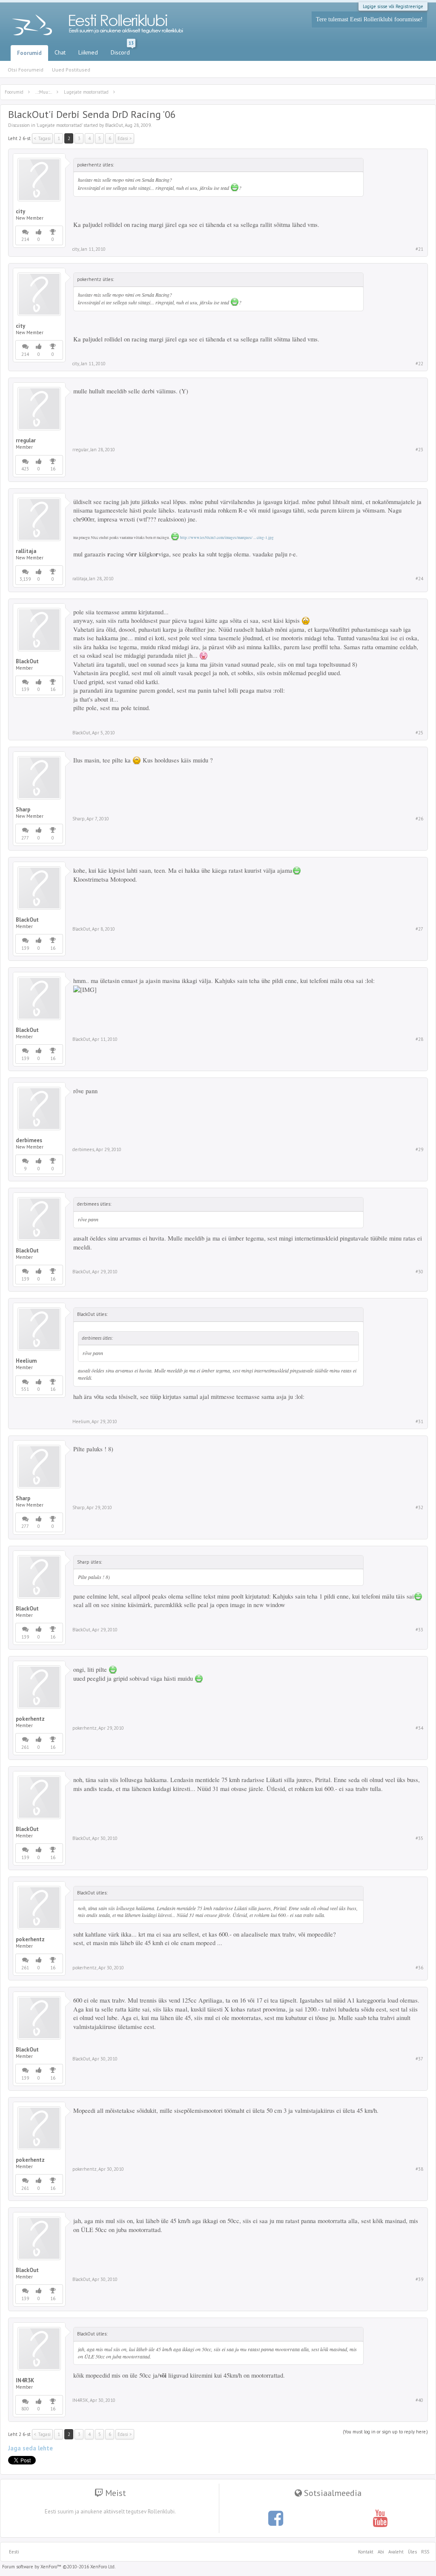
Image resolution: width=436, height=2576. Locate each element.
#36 (419, 1968)
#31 (419, 1421)
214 (25, 239)
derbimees (29, 1140)
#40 (419, 2400)
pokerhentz (30, 1719)
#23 (419, 450)
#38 (419, 2169)
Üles (412, 2552)
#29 (419, 1149)
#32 (419, 1507)
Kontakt (366, 2552)
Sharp (23, 810)
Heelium (26, 1361)
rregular (26, 441)
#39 (419, 2279)
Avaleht (396, 2552)
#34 (419, 1728)
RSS (424, 2552)
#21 (419, 249)
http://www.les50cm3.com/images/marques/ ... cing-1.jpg (227, 538)
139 (25, 689)
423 (25, 469)
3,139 (25, 579)
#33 (419, 1630)
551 (25, 1389)
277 (25, 838)
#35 (419, 1838)
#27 (419, 929)
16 (53, 469)
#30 (419, 1272)
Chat (60, 52)
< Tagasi (42, 138)
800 (25, 2409)
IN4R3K (25, 2381)
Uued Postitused (71, 70)
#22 (419, 364)
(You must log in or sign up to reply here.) (385, 2432)
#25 (419, 733)
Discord (122, 51)
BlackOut (114, 125)
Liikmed (88, 52)
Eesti (14, 2552)
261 (25, 1747)
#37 (419, 2059)
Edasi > (125, 138)
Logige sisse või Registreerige (393, 6)
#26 (419, 819)
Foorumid (29, 53)
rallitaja (26, 551)
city (20, 212)
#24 (419, 579)
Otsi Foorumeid (26, 70)
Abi (381, 2552)
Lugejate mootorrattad (59, 125)
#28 (419, 1039)
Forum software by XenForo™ (59, 2567)
